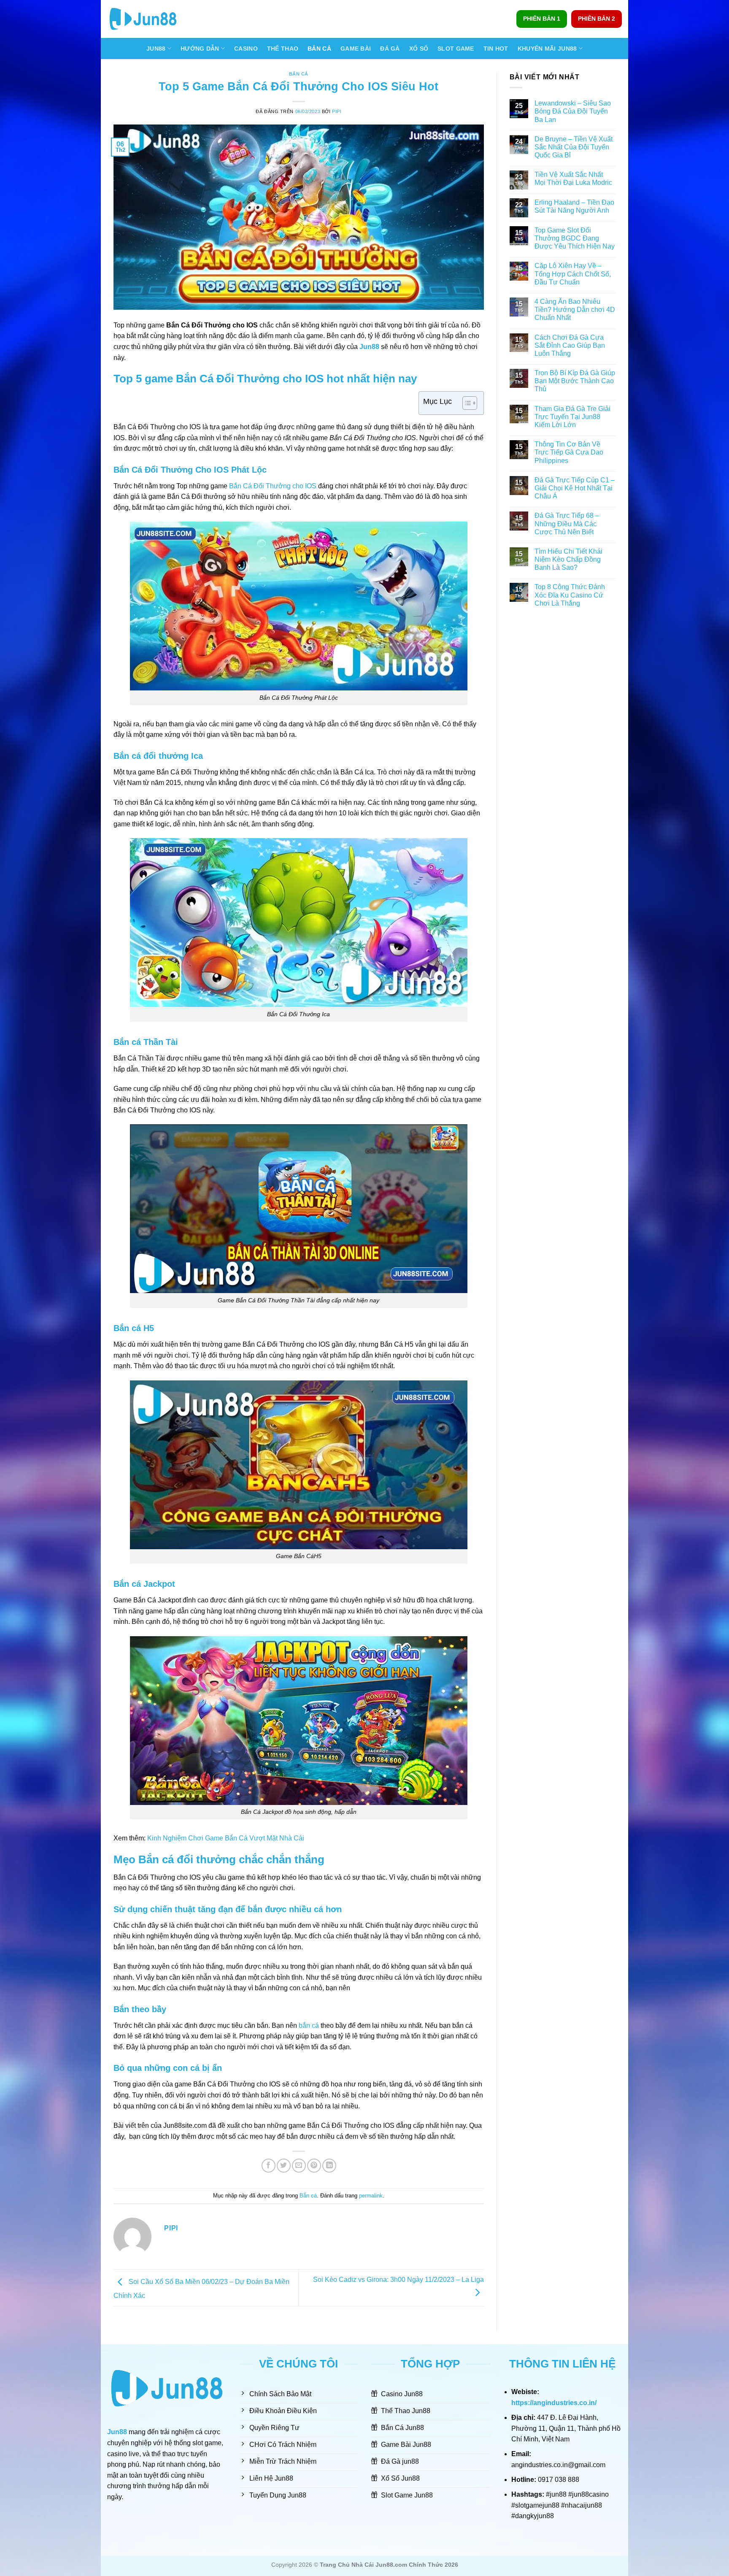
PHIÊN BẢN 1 (542, 19)
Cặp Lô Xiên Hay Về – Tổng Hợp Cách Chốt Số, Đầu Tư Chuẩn (573, 274)
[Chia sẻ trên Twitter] (284, 2166)
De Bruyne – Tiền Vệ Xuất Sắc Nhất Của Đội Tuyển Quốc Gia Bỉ (574, 147)
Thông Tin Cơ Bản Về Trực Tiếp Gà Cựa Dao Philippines (569, 452)
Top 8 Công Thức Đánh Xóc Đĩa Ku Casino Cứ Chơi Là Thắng (570, 595)
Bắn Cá (319, 49)
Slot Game (456, 49)
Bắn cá (299, 74)
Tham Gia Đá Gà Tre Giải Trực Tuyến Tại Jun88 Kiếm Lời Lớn (572, 417)
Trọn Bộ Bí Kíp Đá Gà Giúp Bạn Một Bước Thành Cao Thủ (575, 381)
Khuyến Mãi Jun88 (547, 49)
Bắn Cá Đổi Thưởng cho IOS (273, 486)
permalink (371, 2196)
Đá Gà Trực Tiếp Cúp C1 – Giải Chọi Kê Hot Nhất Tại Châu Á (575, 488)
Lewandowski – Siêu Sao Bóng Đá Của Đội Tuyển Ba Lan (573, 111)
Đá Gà (390, 49)
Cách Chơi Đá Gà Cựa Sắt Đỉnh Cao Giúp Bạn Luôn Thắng (570, 345)
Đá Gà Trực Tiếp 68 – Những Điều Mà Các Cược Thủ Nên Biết (567, 524)
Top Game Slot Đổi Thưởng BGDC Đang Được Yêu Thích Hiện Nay (575, 238)
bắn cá (309, 2025)
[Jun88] (149, 19)
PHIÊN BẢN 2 (597, 19)
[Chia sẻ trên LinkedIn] (329, 2166)
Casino (246, 49)
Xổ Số (419, 49)
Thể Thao (283, 49)
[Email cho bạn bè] (299, 2166)
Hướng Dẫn (200, 49)
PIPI (337, 111)
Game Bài (356, 49)
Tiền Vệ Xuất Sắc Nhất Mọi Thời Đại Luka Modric (574, 179)
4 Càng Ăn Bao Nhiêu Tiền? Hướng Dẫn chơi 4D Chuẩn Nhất (575, 310)
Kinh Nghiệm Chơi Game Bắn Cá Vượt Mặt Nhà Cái (226, 1838)
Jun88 (156, 49)
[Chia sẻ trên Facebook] (269, 2166)
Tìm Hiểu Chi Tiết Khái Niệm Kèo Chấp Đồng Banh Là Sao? (568, 559)
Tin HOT (496, 49)
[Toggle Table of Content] (466, 403)
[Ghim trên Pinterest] (314, 2166)
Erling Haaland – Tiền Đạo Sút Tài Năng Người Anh (574, 206)
